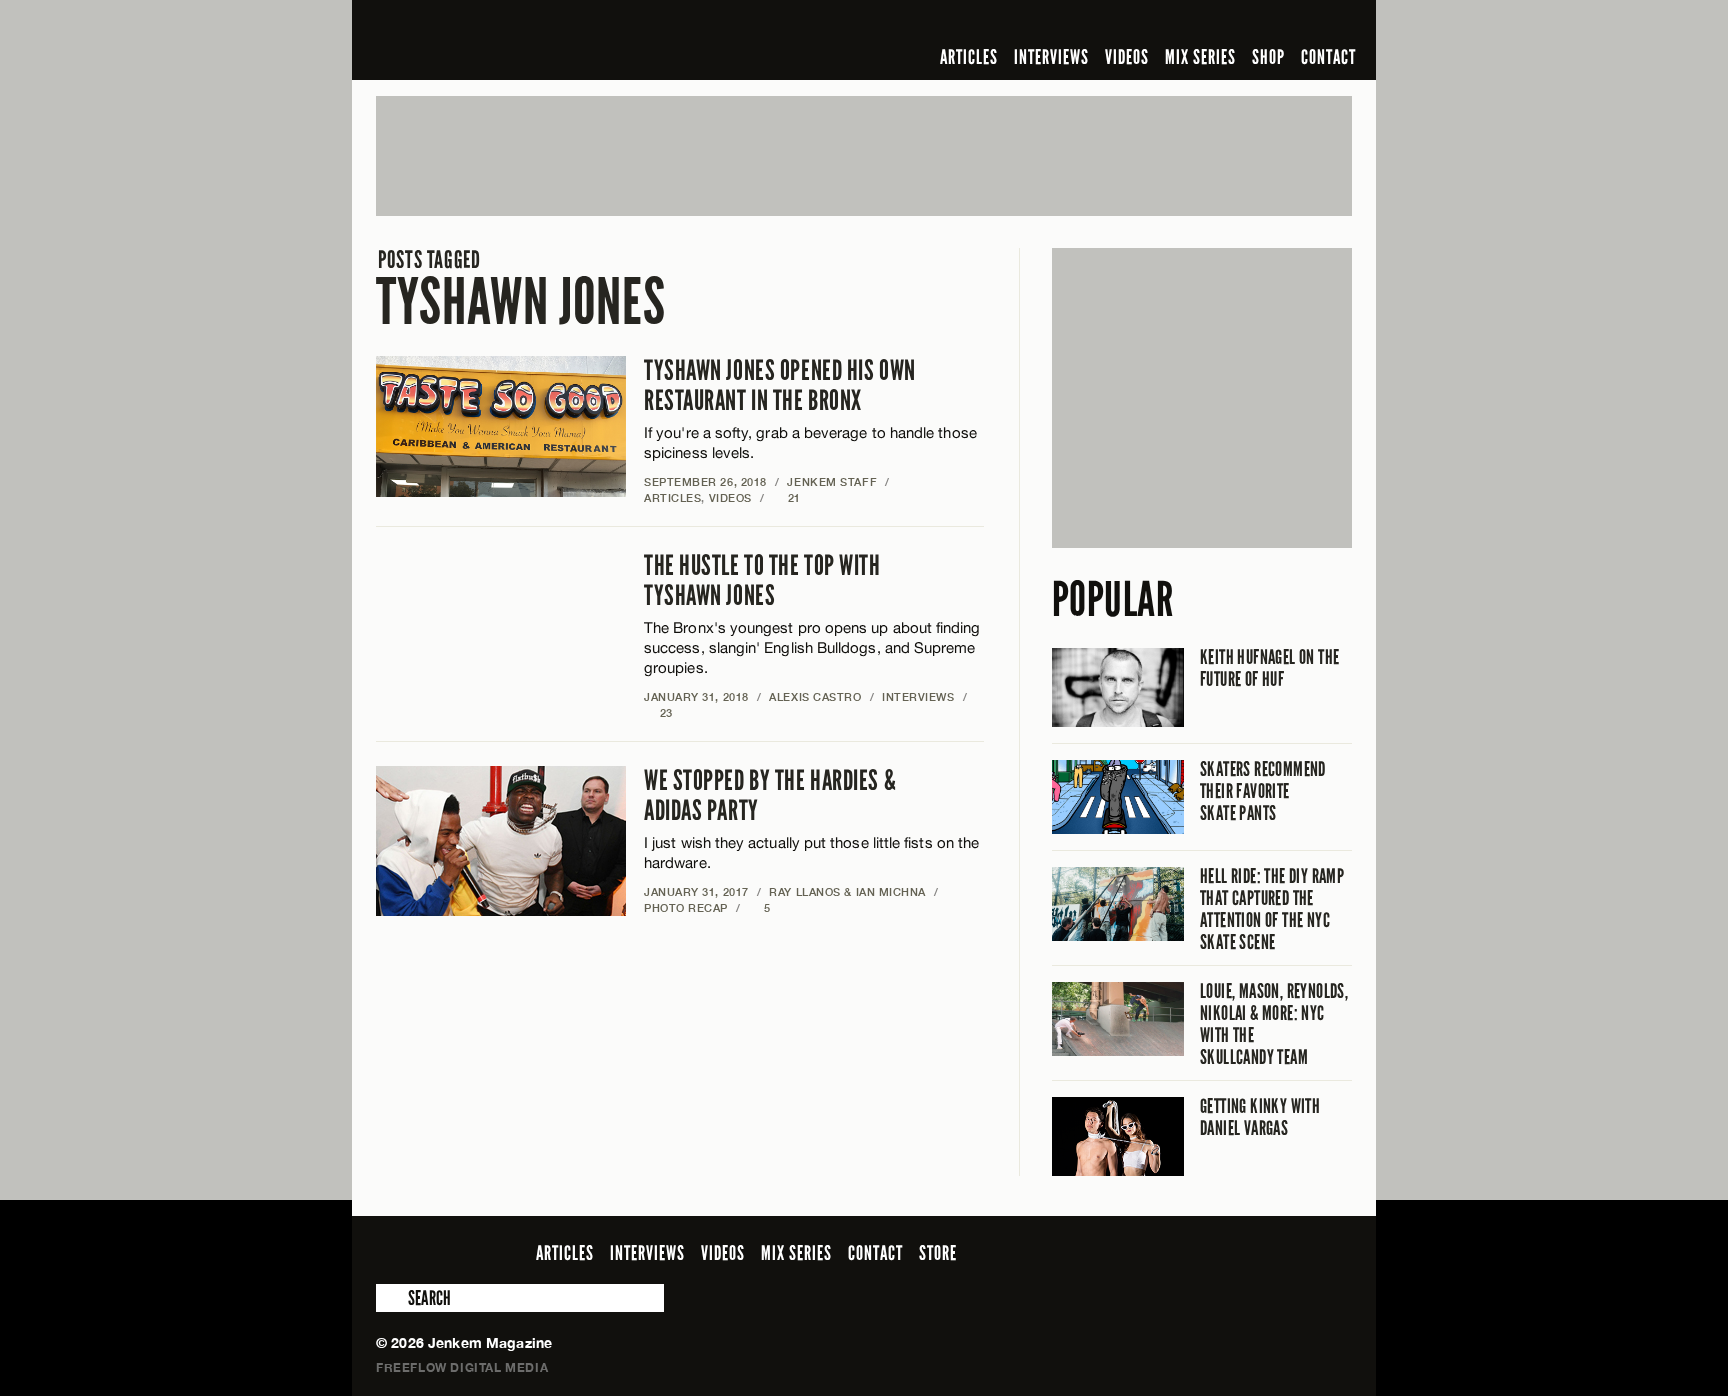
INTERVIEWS (1051, 57)
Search (390, 1298)
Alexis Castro (815, 696)
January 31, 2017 (696, 891)
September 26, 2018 (705, 481)
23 (658, 712)
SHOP (1268, 57)
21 (786, 497)
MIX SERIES (1200, 57)
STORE (938, 1253)
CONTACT (1328, 57)
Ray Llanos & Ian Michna (847, 891)
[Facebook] (1182, 24)
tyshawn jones (520, 289)
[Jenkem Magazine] (519, 40)
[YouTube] (1286, 24)
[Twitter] (1211, 24)
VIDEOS (1127, 57)
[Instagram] (1243, 24)
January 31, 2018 (696, 696)
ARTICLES (969, 57)
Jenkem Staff (832, 481)
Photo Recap (686, 907)
